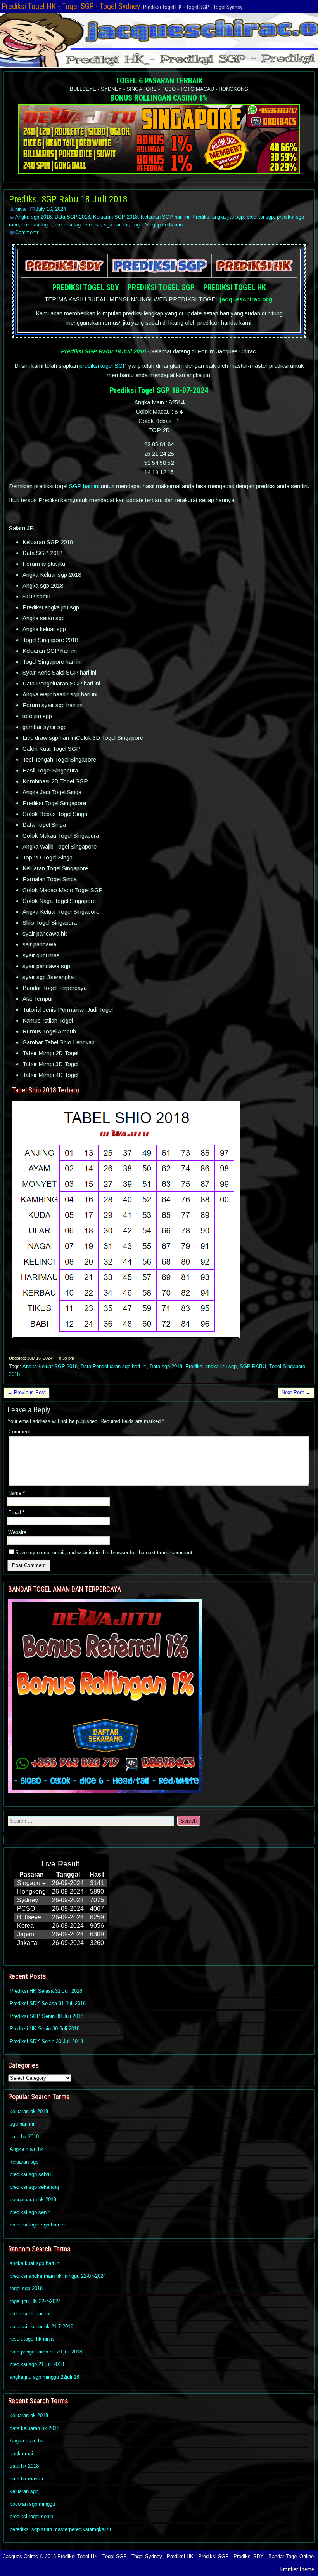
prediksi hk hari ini (30, 2314)
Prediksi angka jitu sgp (218, 217)
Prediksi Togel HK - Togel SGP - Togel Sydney (71, 6)
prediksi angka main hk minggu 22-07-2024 (58, 2276)
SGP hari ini (84, 486)
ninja (20, 209)
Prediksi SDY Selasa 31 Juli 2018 (48, 2003)
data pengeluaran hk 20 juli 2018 (46, 2352)
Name (16, 1493)
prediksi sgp (260, 217)
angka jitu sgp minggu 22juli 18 (44, 2377)
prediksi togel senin (31, 2516)
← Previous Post (27, 1392)
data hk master (27, 2479)
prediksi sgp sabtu (30, 2174)
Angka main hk (27, 2149)
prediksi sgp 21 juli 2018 (37, 2364)
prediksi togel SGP (103, 366)
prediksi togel (37, 225)
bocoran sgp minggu (32, 2504)
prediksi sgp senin (30, 2212)
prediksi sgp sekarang (34, 2187)
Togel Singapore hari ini (158, 225)
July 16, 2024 (51, 209)
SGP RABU (253, 1366)
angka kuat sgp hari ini (35, 2263)
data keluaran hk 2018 (35, 2428)
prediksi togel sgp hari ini (38, 2225)
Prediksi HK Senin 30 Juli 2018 (45, 2029)
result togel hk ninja (32, 2339)
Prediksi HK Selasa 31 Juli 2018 (46, 1991)
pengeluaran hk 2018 (33, 2199)
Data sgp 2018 (166, 1366)
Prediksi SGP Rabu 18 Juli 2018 (68, 199)
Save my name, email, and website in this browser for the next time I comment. (105, 1552)
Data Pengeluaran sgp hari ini (114, 1366)
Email (16, 1512)
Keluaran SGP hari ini (165, 217)
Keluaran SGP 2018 (115, 217)
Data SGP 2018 (72, 217)
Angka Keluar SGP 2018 (50, 1366)
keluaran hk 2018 (29, 2111)
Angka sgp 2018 (33, 217)
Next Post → (296, 1392)
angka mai (21, 2453)
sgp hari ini (116, 225)
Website (17, 1532)
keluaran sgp (24, 2162)
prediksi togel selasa (78, 225)
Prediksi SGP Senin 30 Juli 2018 (47, 2016)
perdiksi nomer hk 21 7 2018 (41, 2326)
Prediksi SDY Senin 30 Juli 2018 (46, 2041)
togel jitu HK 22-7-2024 (35, 2301)
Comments (27, 232)
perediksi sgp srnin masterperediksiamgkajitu (60, 2529)
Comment (19, 1432)
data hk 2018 (24, 2137)
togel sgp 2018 (26, 2288)
